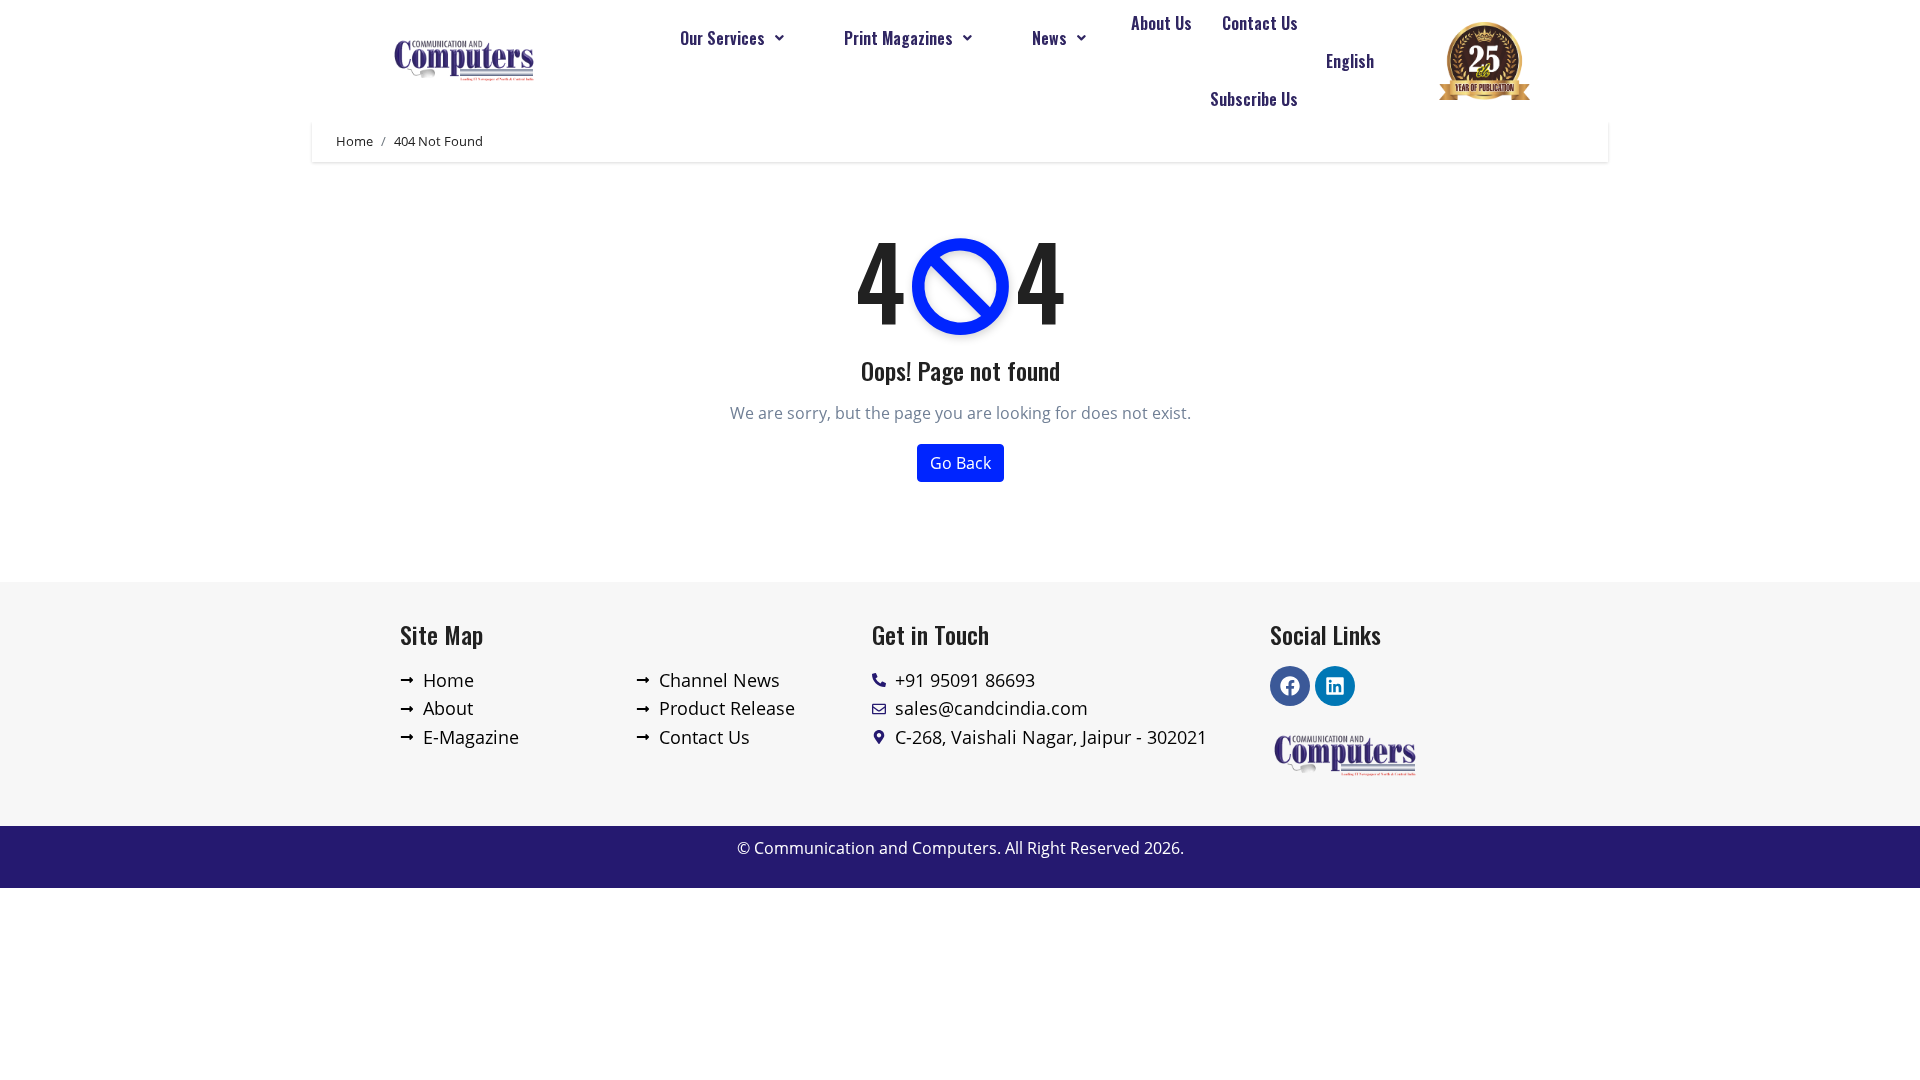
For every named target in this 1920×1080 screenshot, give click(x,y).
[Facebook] (1290, 686)
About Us (1161, 23)
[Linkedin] (1335, 686)
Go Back (960, 463)
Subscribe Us (1254, 99)
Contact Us (1260, 23)
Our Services (722, 38)
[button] (732, 38)
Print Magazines (898, 38)
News (1049, 38)
